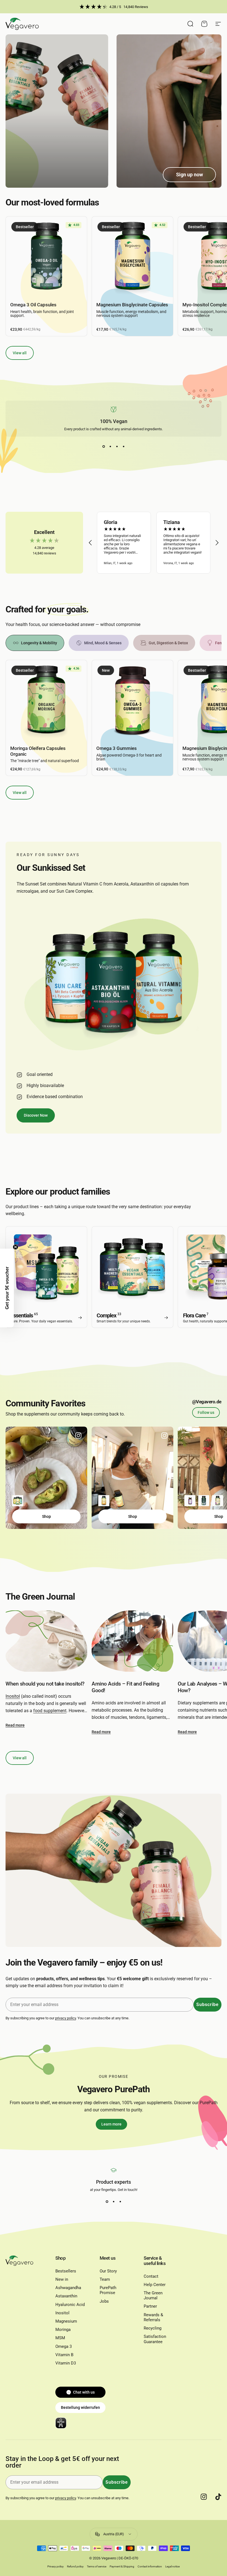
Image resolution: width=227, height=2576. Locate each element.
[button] (91, 543)
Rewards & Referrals (153, 2317)
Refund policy (75, 2566)
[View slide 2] (110, 447)
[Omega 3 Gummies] (132, 701)
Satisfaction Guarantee (155, 2339)
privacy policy (65, 2018)
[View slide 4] (123, 447)
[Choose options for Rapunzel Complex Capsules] (218, 1501)
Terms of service (97, 2566)
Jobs (104, 2301)
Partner (150, 2306)
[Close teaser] (16, 1247)
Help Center (155, 2285)
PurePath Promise (108, 2290)
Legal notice (172, 2566)
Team (105, 2279)
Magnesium (66, 2321)
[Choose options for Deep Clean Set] (18, 1501)
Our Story (108, 2271)
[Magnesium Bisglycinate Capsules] (132, 257)
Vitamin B (64, 2355)
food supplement (50, 1711)
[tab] (35, 643)
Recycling (153, 2328)
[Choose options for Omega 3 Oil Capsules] (204, 1501)
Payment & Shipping (122, 2566)
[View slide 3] (117, 447)
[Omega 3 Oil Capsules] (46, 257)
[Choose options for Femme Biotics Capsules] (190, 1501)
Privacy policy (56, 2566)
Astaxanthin (66, 2296)
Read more (15, 1725)
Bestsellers (66, 2271)
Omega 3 (64, 2346)
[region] (154, 543)
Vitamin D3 (66, 2363)
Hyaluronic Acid (70, 2305)
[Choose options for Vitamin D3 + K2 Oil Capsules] (104, 1501)
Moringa (63, 2330)
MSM (60, 2338)
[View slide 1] (104, 447)
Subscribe (207, 2004)
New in (62, 2279)
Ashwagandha (68, 2288)
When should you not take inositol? (45, 1684)
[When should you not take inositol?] (46, 1641)
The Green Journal (153, 2295)
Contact (151, 2276)
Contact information (150, 2566)
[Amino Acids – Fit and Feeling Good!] (132, 1641)
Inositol (13, 1696)
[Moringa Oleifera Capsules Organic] (46, 701)
